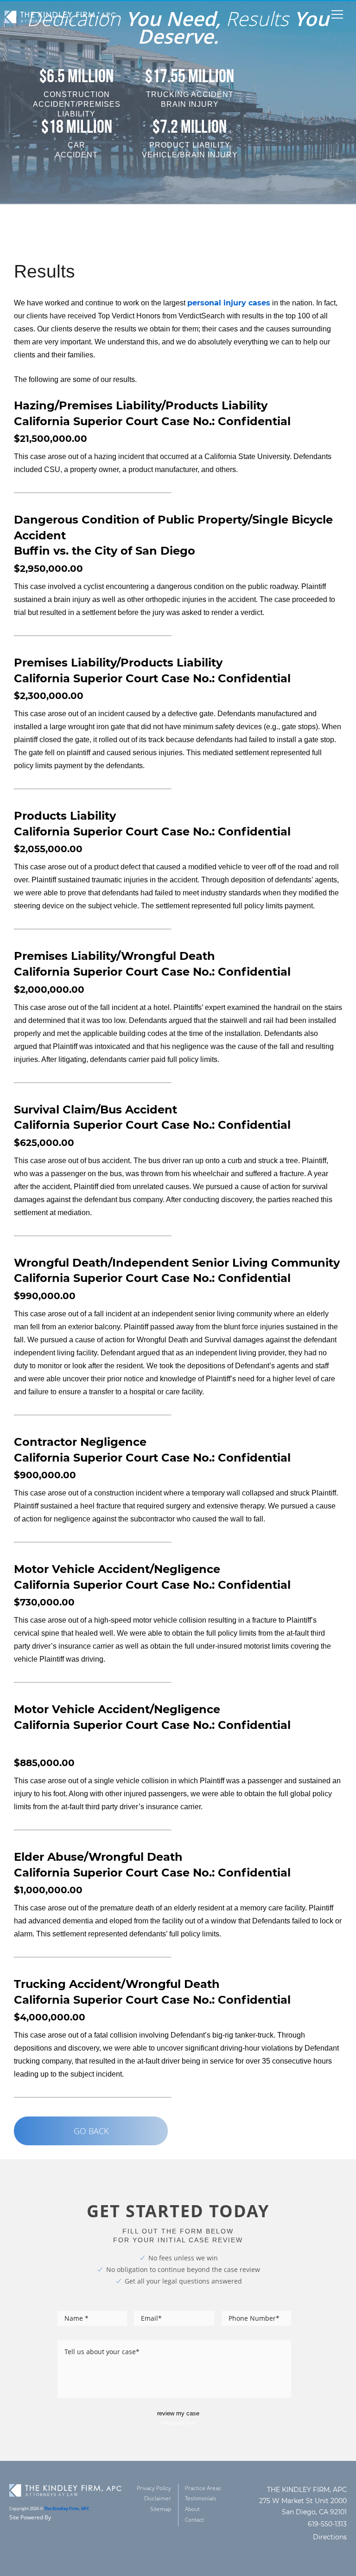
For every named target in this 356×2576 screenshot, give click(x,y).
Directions (330, 2537)
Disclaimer (158, 2498)
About (192, 2509)
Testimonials (201, 2498)
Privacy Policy (154, 2488)
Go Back (91, 2131)
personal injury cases (229, 303)
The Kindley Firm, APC (67, 2509)
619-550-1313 (327, 2524)
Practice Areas (203, 2488)
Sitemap (161, 2509)
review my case (178, 2413)
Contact (194, 2520)
